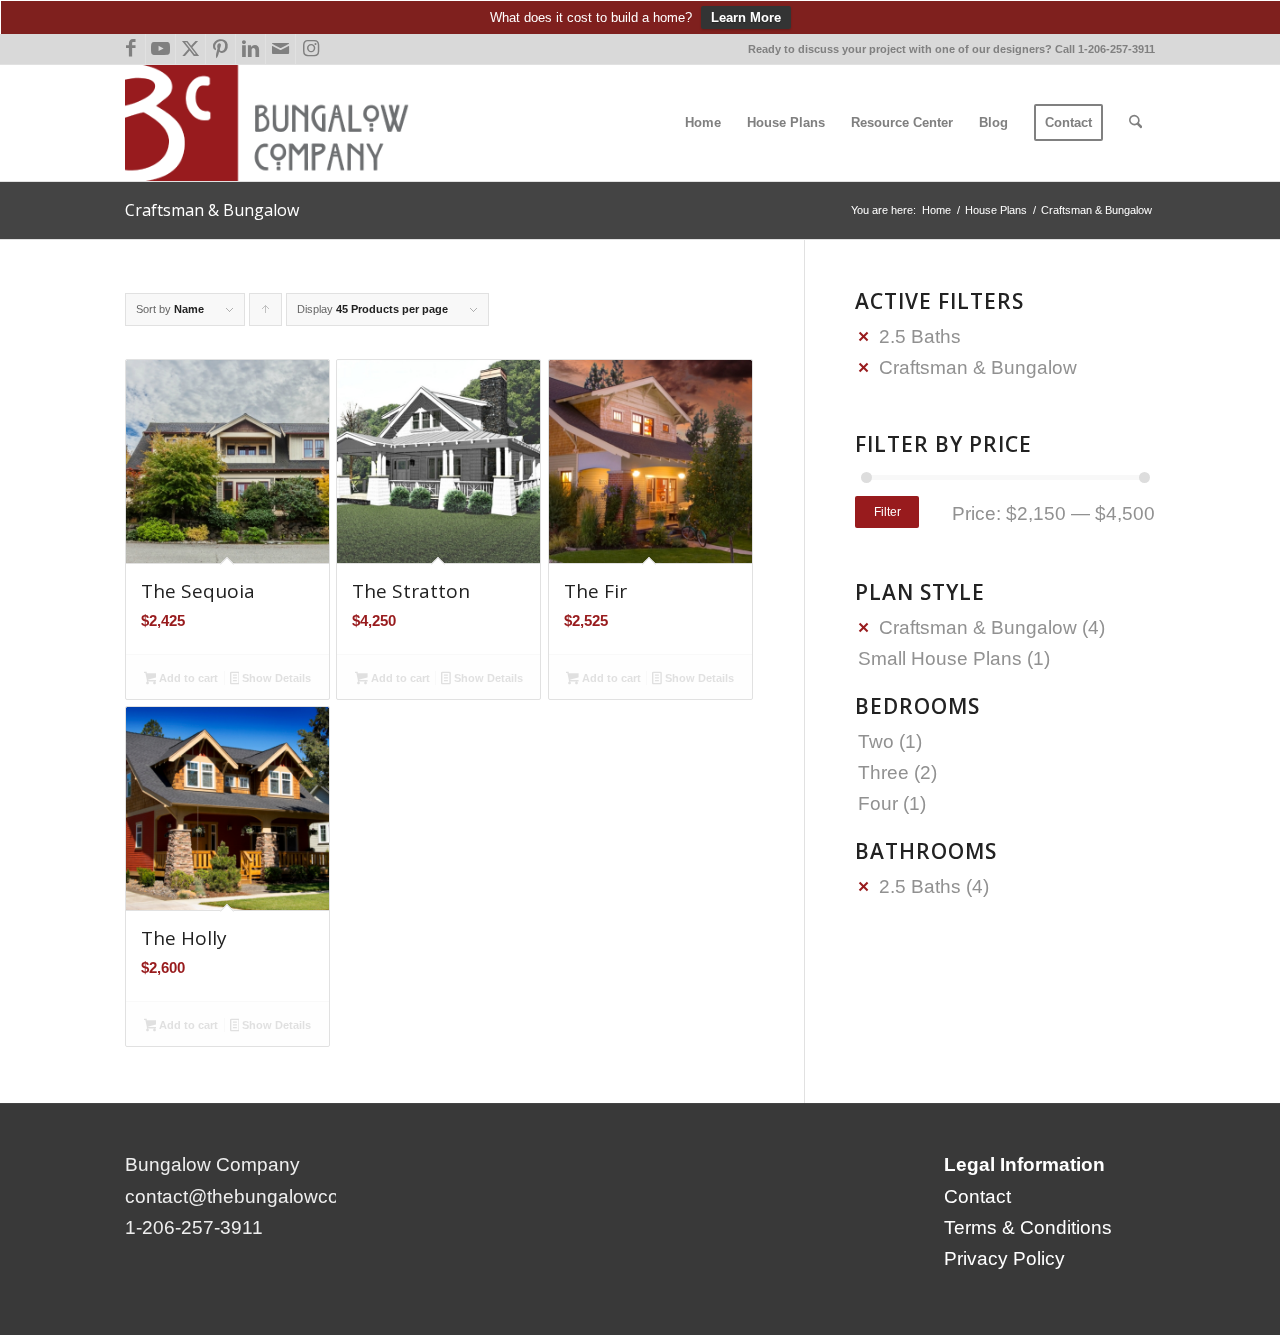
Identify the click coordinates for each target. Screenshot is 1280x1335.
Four (878, 803)
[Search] (1135, 123)
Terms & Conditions (1028, 1227)
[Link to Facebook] (130, 49)
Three (883, 772)
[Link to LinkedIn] (250, 49)
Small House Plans (940, 658)
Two (876, 741)
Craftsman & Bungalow (978, 367)
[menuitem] (703, 123)
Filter (887, 512)
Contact (977, 1196)
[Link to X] (190, 49)
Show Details (275, 678)
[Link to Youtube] (160, 49)
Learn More (746, 17)
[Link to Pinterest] (220, 49)
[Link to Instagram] (311, 49)
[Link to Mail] (280, 49)
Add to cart (187, 678)
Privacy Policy (1004, 1258)
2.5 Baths (920, 336)
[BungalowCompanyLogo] (274, 123)
